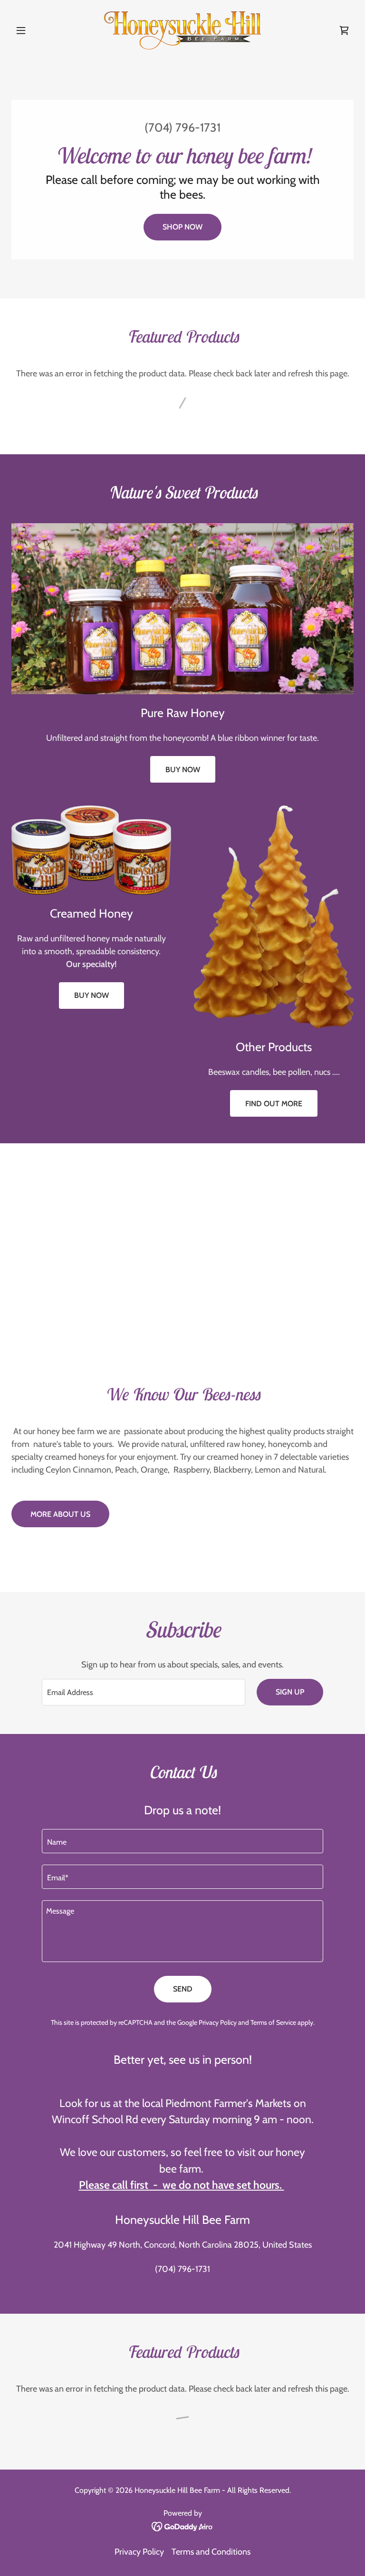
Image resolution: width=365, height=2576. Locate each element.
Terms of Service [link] (273, 2022)
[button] (37, 30)
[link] (182, 30)
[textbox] (144, 1692)
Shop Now (182, 227)
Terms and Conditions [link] (211, 2552)
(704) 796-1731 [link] (182, 127)
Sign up (290, 1692)
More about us (60, 1514)
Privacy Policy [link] (218, 2022)
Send (183, 1989)
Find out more (274, 1104)
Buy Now (183, 770)
